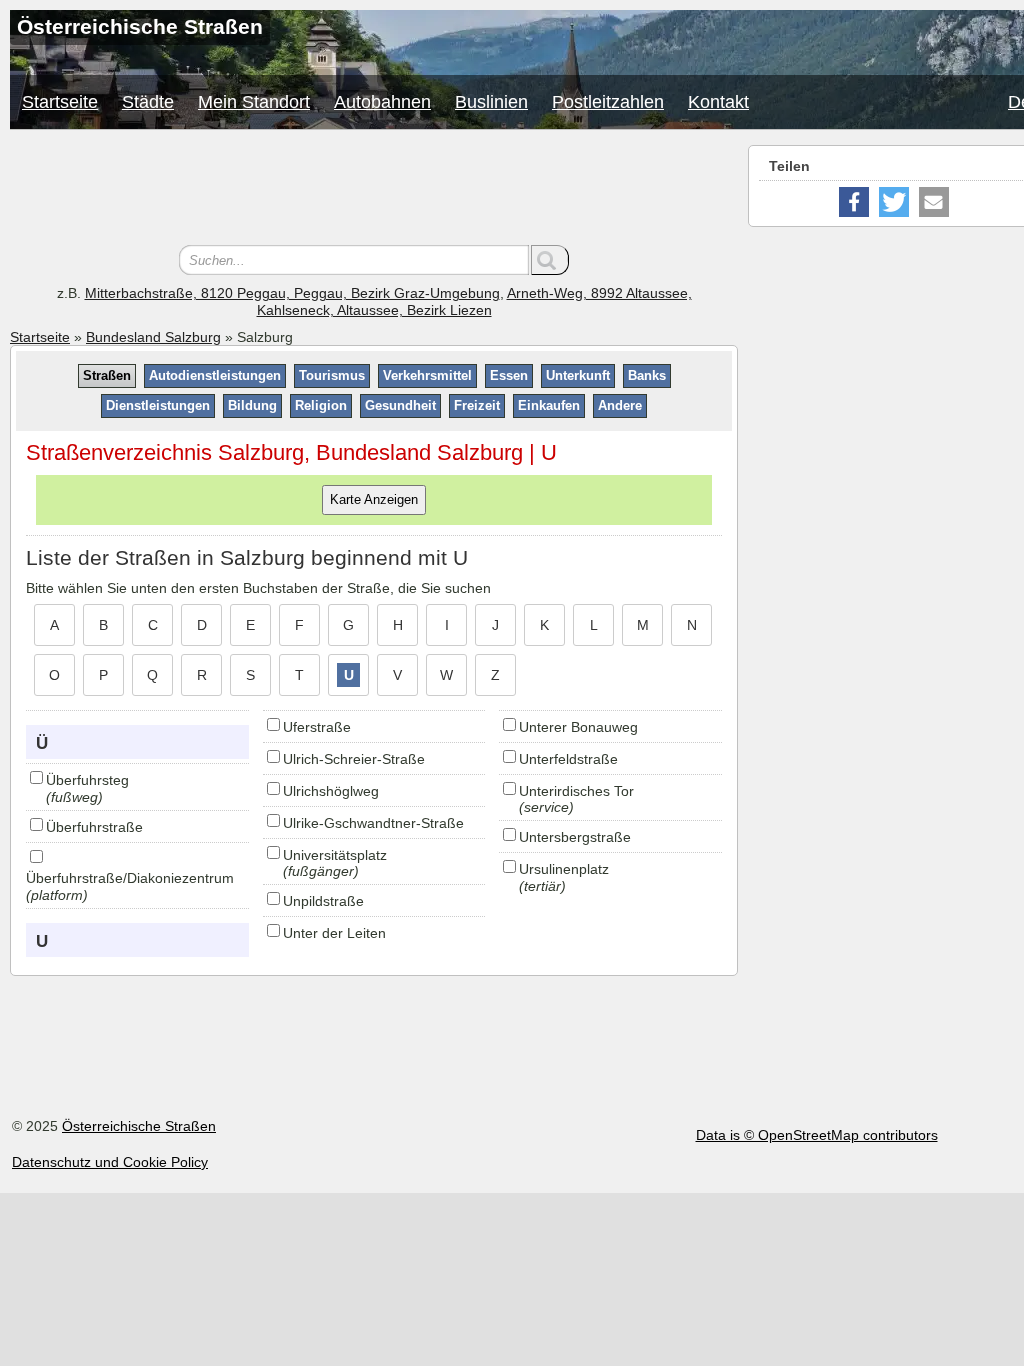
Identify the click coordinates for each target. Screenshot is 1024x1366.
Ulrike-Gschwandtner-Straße (373, 823)
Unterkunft (578, 375)
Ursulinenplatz (564, 869)
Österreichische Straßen (139, 1126)
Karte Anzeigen (374, 499)
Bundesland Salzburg (153, 337)
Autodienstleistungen (215, 375)
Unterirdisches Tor (576, 791)
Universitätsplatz (335, 855)
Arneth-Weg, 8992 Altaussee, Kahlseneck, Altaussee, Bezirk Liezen (474, 301)
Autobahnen (382, 102)
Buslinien (491, 102)
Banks (647, 375)
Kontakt (718, 102)
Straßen (107, 375)
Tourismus (332, 375)
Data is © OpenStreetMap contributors (817, 1135)
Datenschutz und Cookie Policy (110, 1162)
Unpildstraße (323, 901)
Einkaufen (549, 405)
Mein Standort (254, 102)
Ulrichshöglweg (331, 791)
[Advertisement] (374, 190)
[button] (854, 202)
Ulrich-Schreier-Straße (354, 759)
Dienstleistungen (158, 405)
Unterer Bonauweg (578, 727)
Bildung (252, 405)
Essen (509, 375)
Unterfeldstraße (568, 759)
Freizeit (477, 405)
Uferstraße (317, 727)
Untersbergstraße (575, 837)
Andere (620, 405)
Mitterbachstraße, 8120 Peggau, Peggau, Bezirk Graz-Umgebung (292, 293)
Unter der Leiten (334, 933)
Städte (148, 102)
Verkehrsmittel (427, 375)
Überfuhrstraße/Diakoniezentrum (130, 878)
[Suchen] (550, 260)
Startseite (60, 102)
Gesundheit (400, 405)
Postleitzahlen (608, 102)
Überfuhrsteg (87, 780)
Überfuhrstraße (94, 827)
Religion (321, 405)
